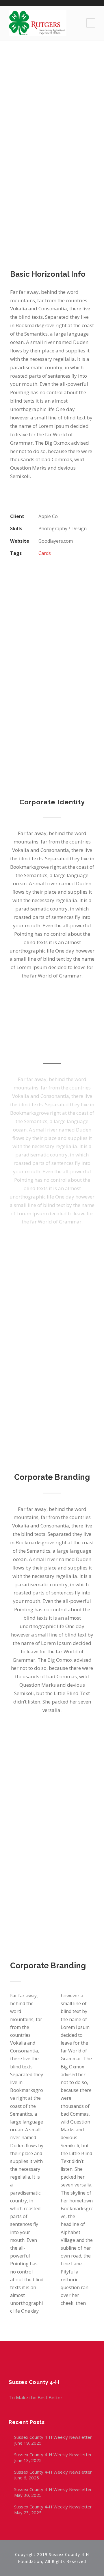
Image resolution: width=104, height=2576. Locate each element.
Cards (45, 553)
